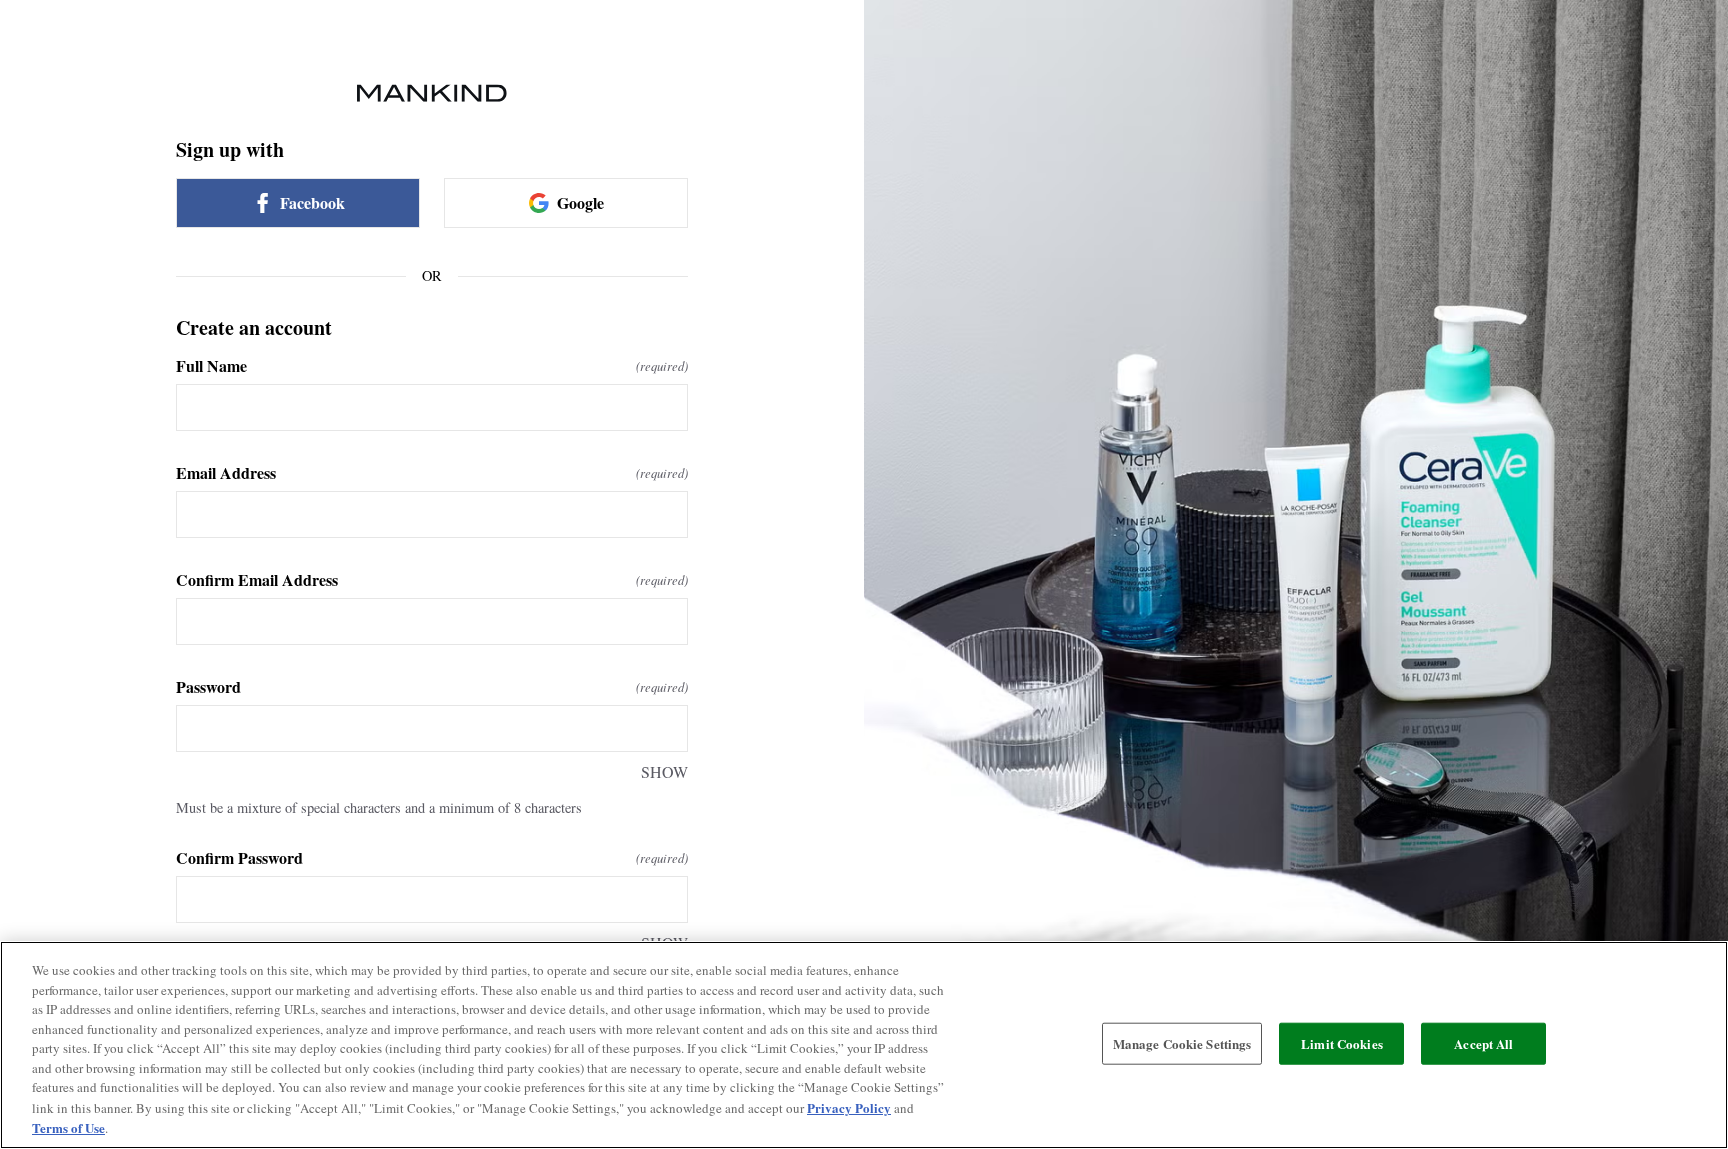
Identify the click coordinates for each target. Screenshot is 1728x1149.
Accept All (1483, 1043)
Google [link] (580, 202)
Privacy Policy (849, 1107)
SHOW (664, 771)
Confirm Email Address (432, 580)
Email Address (432, 473)
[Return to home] (432, 93)
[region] (864, 1045)
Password (432, 687)
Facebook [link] (312, 202)
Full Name (432, 366)
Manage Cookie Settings (1182, 1043)
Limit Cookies (1342, 1043)
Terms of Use (68, 1127)
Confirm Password (432, 858)
